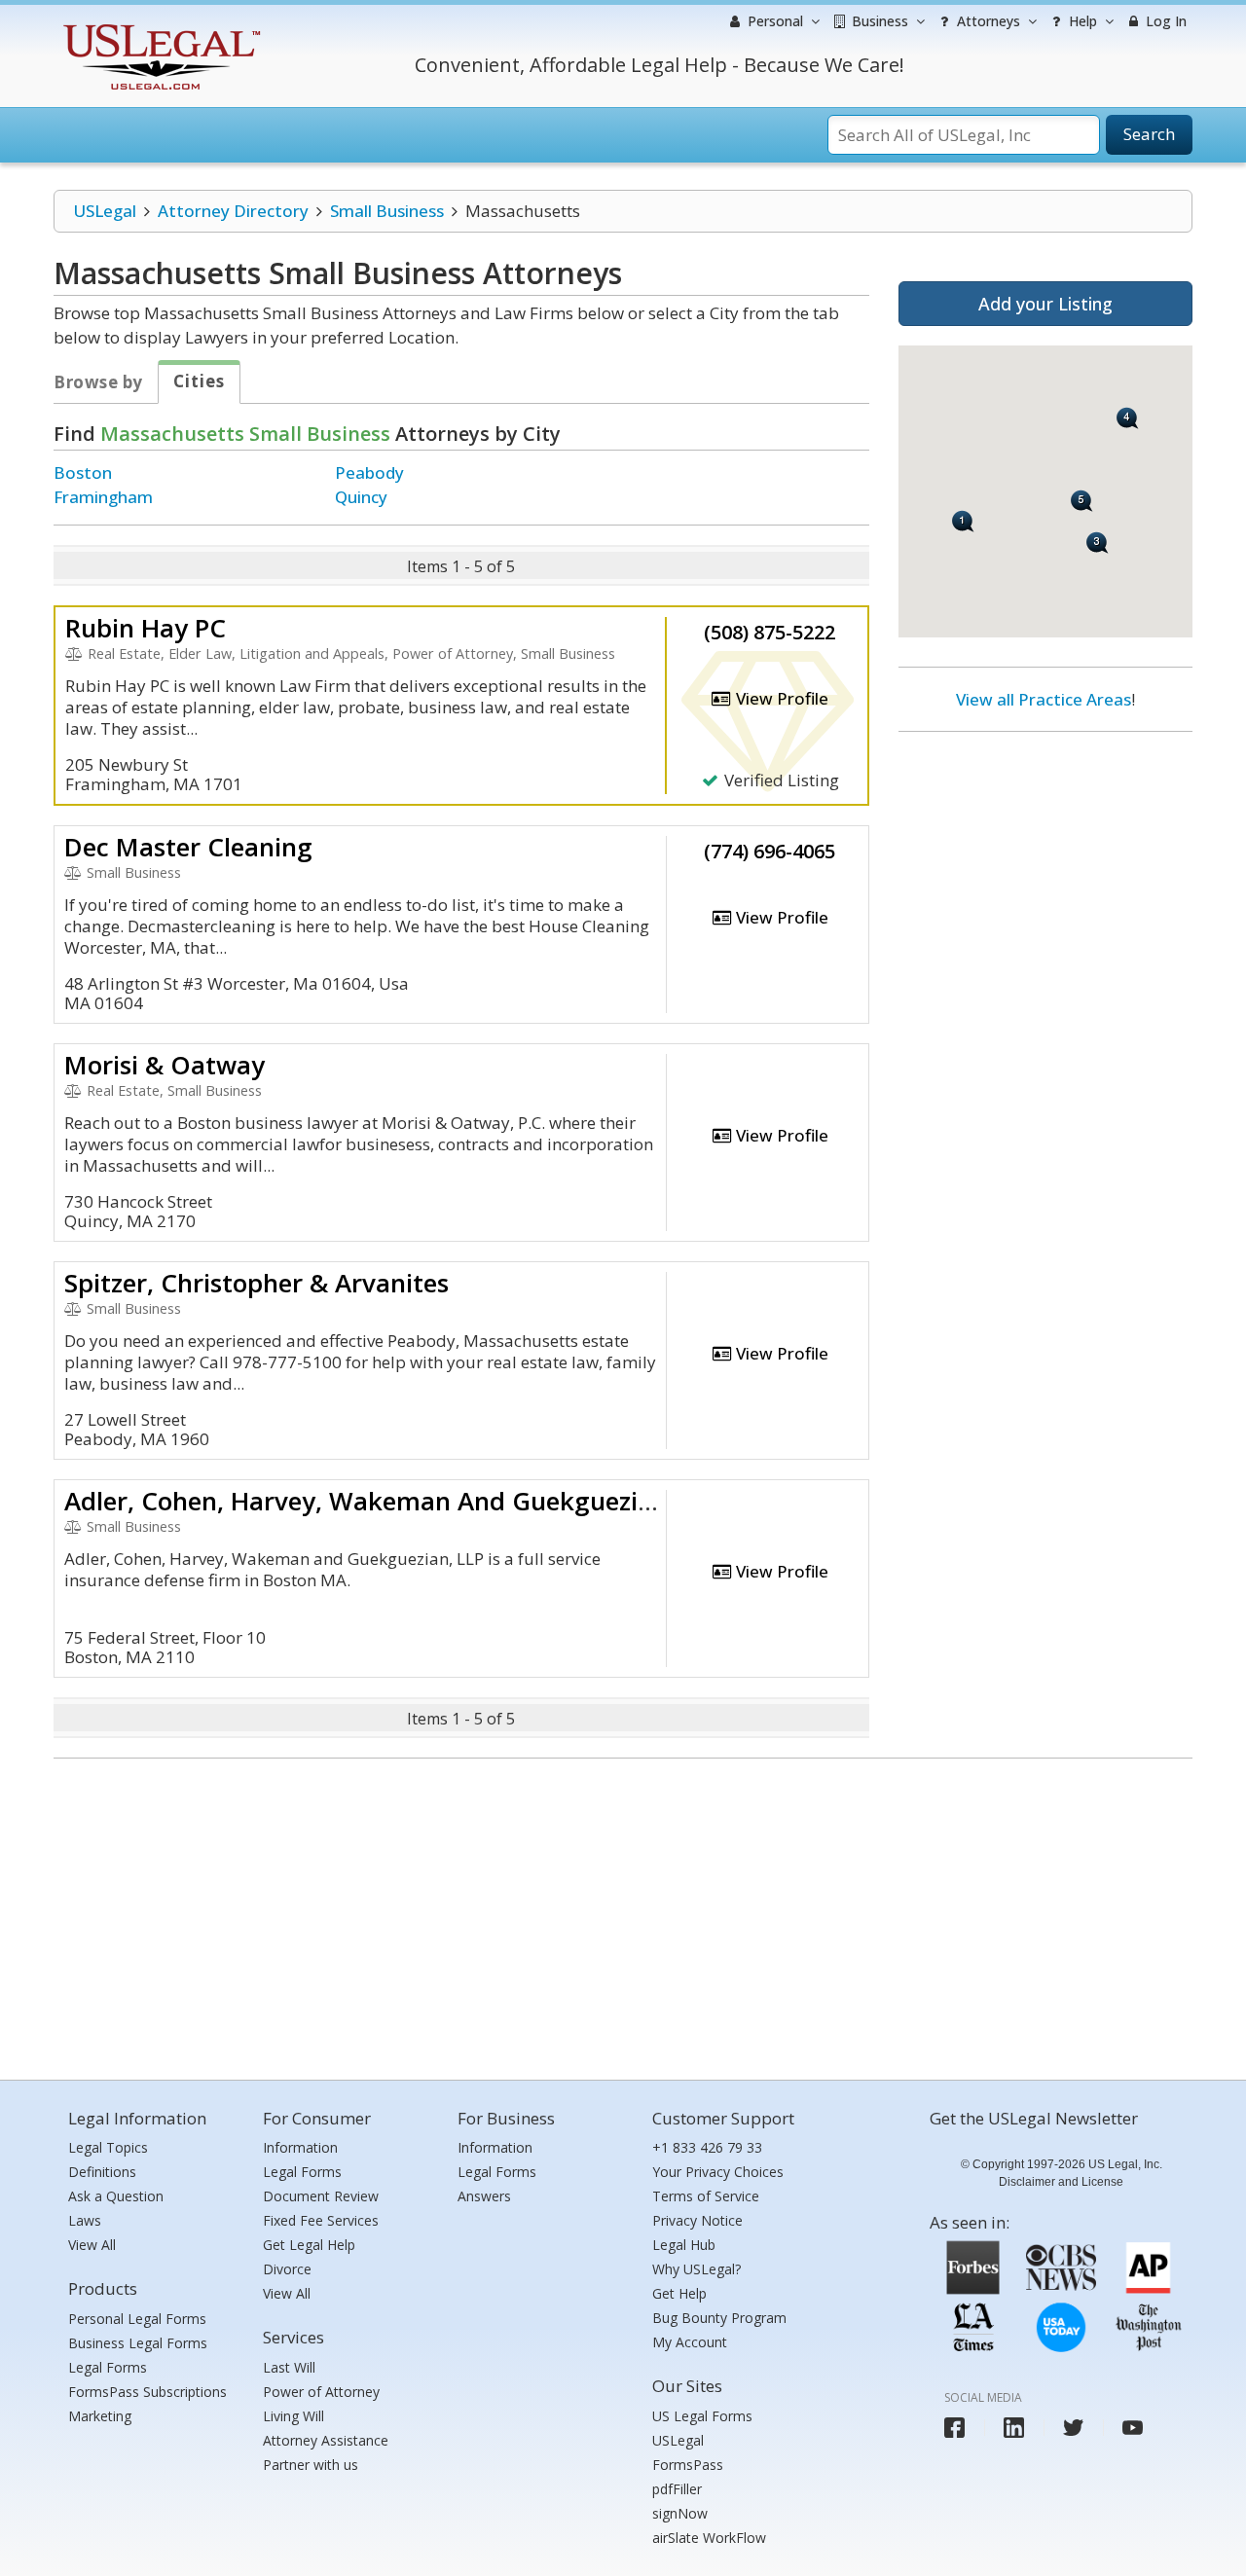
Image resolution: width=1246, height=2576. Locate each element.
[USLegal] (159, 27)
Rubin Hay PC (146, 628)
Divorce (287, 2269)
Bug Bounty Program (719, 2318)
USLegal (105, 211)
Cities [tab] (199, 381)
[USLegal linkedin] (1014, 2428)
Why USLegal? (696, 2269)
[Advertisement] (1045, 873)
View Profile (780, 698)
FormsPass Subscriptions (147, 2392)
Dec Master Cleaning (188, 847)
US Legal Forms (702, 2416)
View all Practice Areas (1044, 699)
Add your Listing (1045, 304)
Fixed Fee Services (321, 2220)
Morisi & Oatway (165, 1065)
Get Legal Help (309, 2245)
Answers (484, 2196)
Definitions (102, 2172)
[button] (963, 521)
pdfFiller (677, 2489)
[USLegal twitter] (1073, 2428)
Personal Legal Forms (137, 2319)
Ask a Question (116, 2196)
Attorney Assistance (326, 2440)
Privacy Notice (697, 2220)
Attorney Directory (233, 211)
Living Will (293, 2416)
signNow (680, 2513)
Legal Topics (108, 2147)
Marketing (100, 2416)
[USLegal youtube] (1133, 2428)
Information (300, 2147)
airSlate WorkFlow (709, 2538)
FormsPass (688, 2465)
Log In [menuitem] (1164, 21)
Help (1081, 21)
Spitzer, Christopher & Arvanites (257, 1283)
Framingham (103, 497)
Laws (85, 2220)
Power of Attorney (321, 2392)
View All (92, 2245)
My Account (690, 2342)
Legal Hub (684, 2245)
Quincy (361, 497)
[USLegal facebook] (954, 2428)
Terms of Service (706, 2196)
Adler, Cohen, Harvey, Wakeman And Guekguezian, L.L (390, 1501)
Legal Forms (108, 2367)
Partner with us (311, 2465)
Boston (83, 472)
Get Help (679, 2293)
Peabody (369, 472)
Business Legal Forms (138, 2343)
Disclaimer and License (1061, 2182)
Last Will (289, 2367)
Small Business (387, 211)
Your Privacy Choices (718, 2172)
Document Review (321, 2196)
